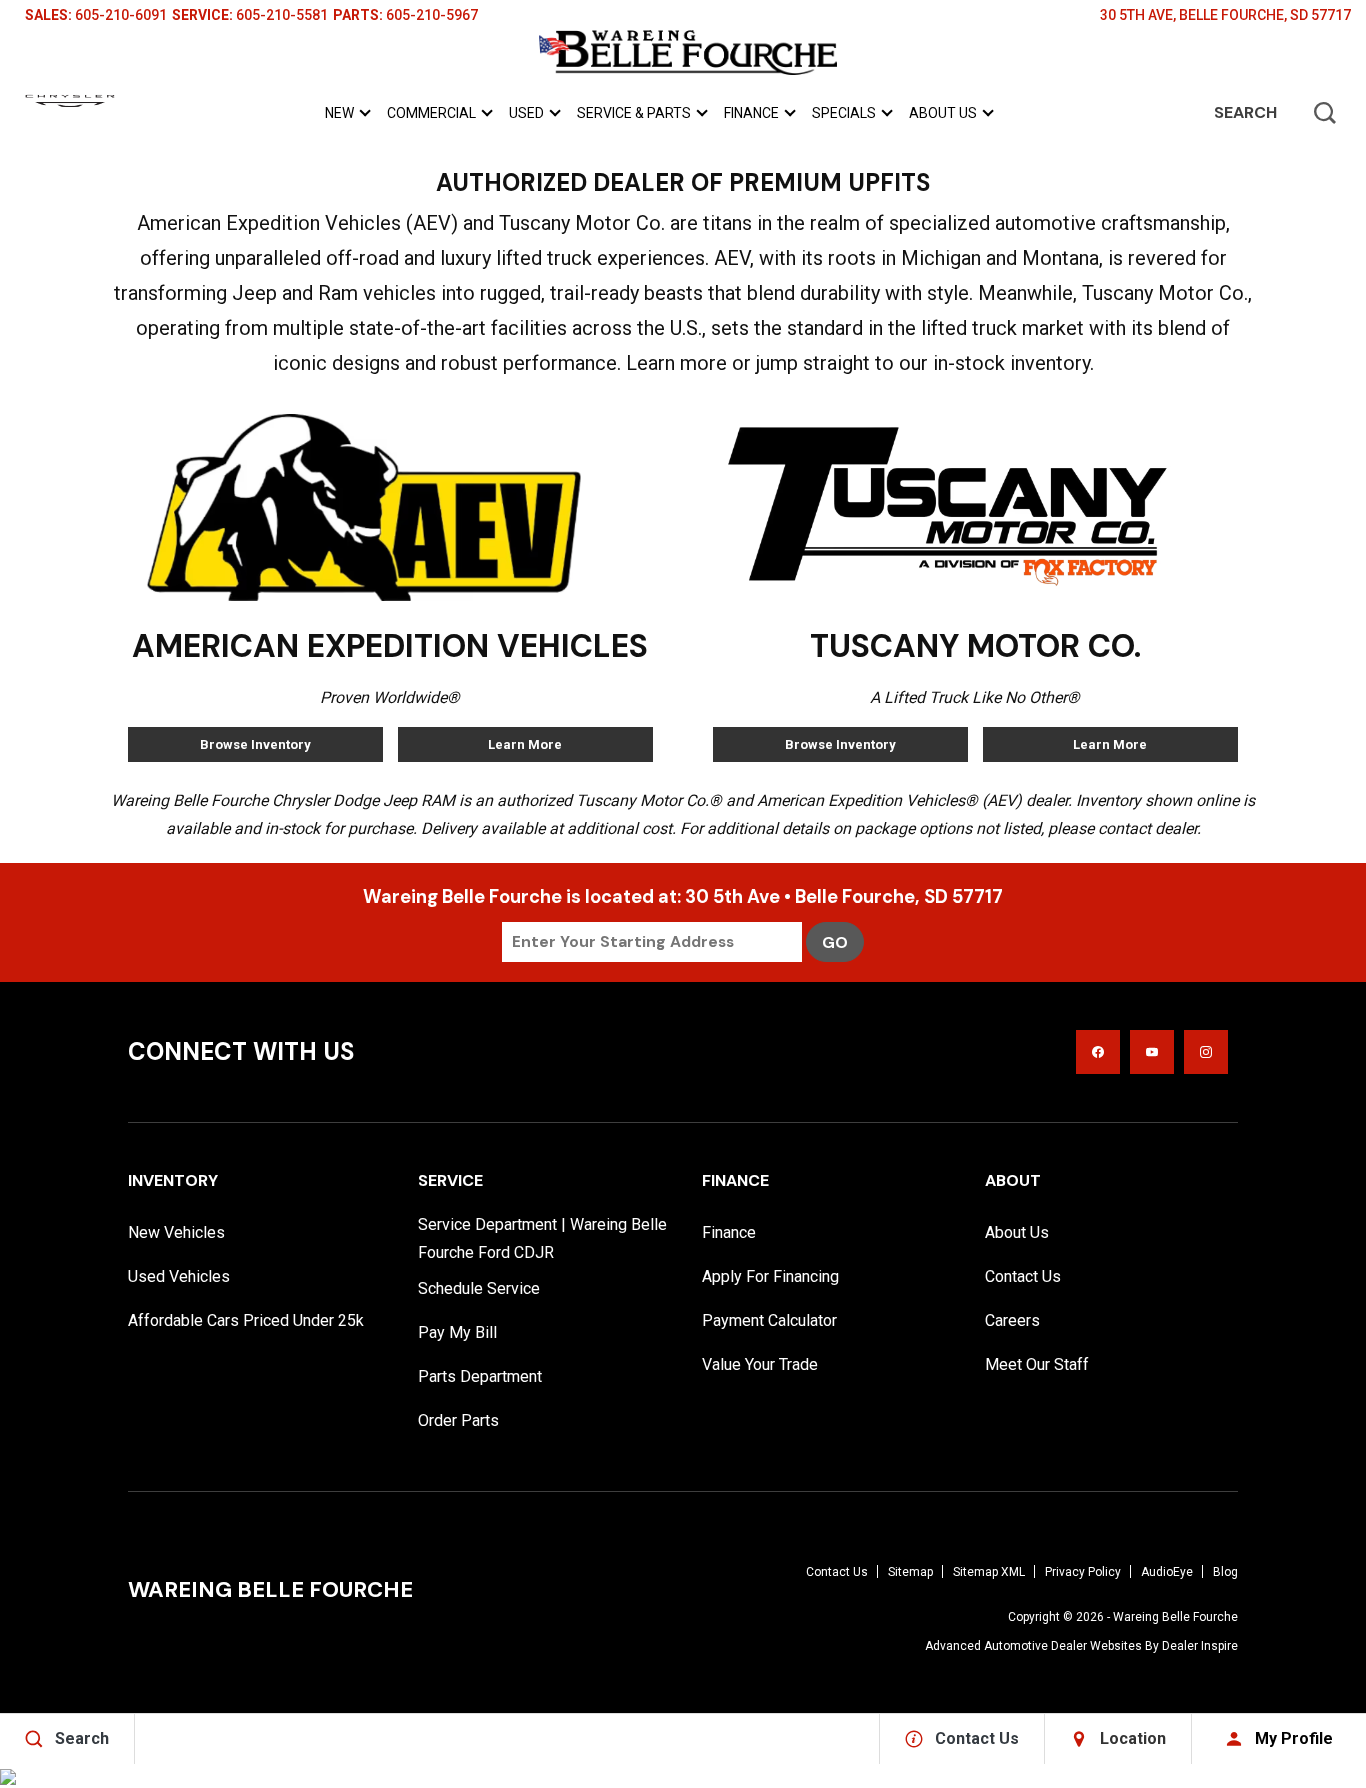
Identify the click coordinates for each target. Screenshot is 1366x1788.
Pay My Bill (457, 1332)
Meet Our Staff (1037, 1364)
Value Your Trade (760, 1364)
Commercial (431, 113)
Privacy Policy (1083, 1572)
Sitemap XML (989, 1572)
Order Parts (458, 1420)
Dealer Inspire (1200, 1646)
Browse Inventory (255, 744)
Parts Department (480, 1376)
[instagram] (1206, 1052)
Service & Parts (633, 116)
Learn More (525, 744)
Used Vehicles (179, 1276)
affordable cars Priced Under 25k (246, 1320)
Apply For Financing (770, 1276)
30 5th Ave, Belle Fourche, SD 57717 (1225, 15)
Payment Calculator (769, 1320)
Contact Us (1023, 1276)
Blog (1225, 1572)
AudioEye (1167, 1572)
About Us (943, 113)
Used (526, 113)
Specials (844, 113)
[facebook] (1098, 1052)
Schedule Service (479, 1288)
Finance (751, 113)
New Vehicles (176, 1232)
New (339, 113)
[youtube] (1152, 1052)
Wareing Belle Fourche (1175, 1617)
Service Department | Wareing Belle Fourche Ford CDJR (542, 1238)
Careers (1012, 1320)
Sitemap (910, 1572)
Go (835, 942)
